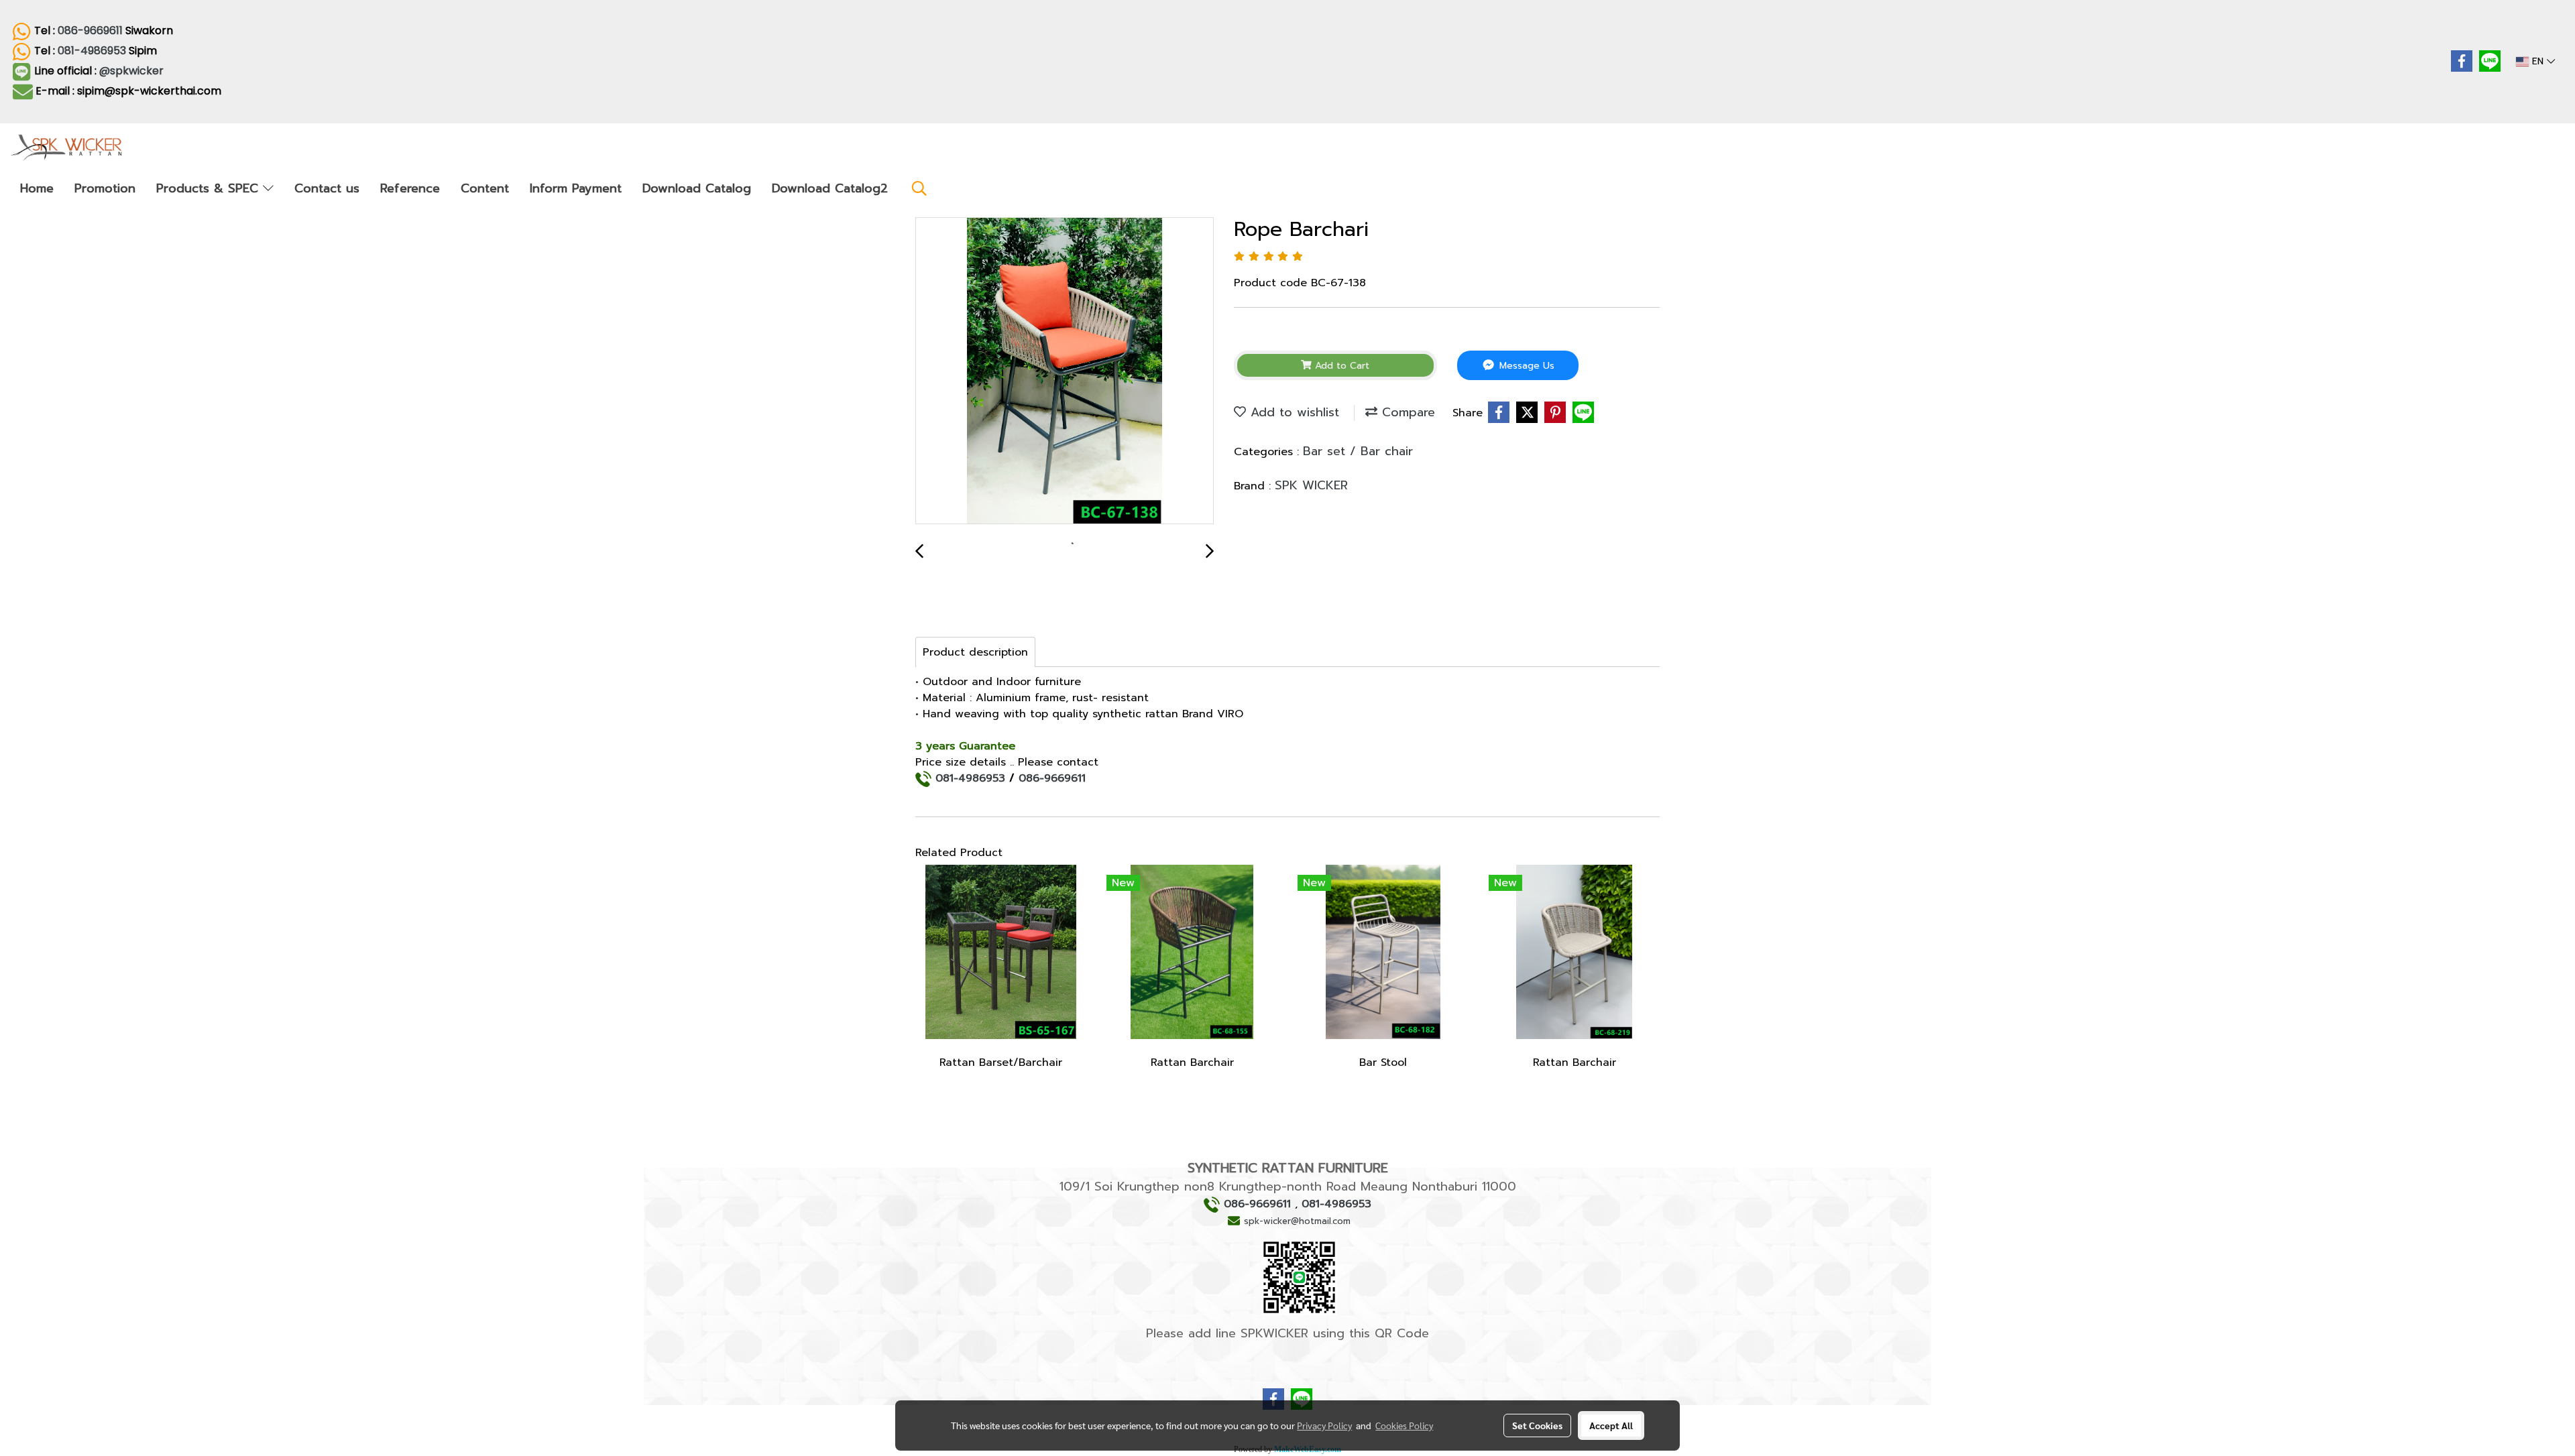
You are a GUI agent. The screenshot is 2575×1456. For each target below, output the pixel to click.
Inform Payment (576, 188)
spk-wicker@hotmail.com (1297, 1221)
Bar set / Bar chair (1358, 451)
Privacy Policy (1324, 1425)
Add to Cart (1340, 366)
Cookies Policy (1404, 1425)
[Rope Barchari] (1065, 371)
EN (2538, 61)
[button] (919, 188)
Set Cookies (1537, 1425)
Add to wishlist (1293, 412)
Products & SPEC (210, 188)
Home (37, 188)
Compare (1406, 412)
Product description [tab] (975, 652)
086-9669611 (90, 31)
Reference (410, 188)
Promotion (105, 188)
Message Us (1525, 366)
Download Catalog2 (830, 188)
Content (485, 188)
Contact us (327, 188)
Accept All (1611, 1425)
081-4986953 (92, 51)
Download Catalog (697, 188)
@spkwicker (133, 71)
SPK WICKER (1311, 485)
